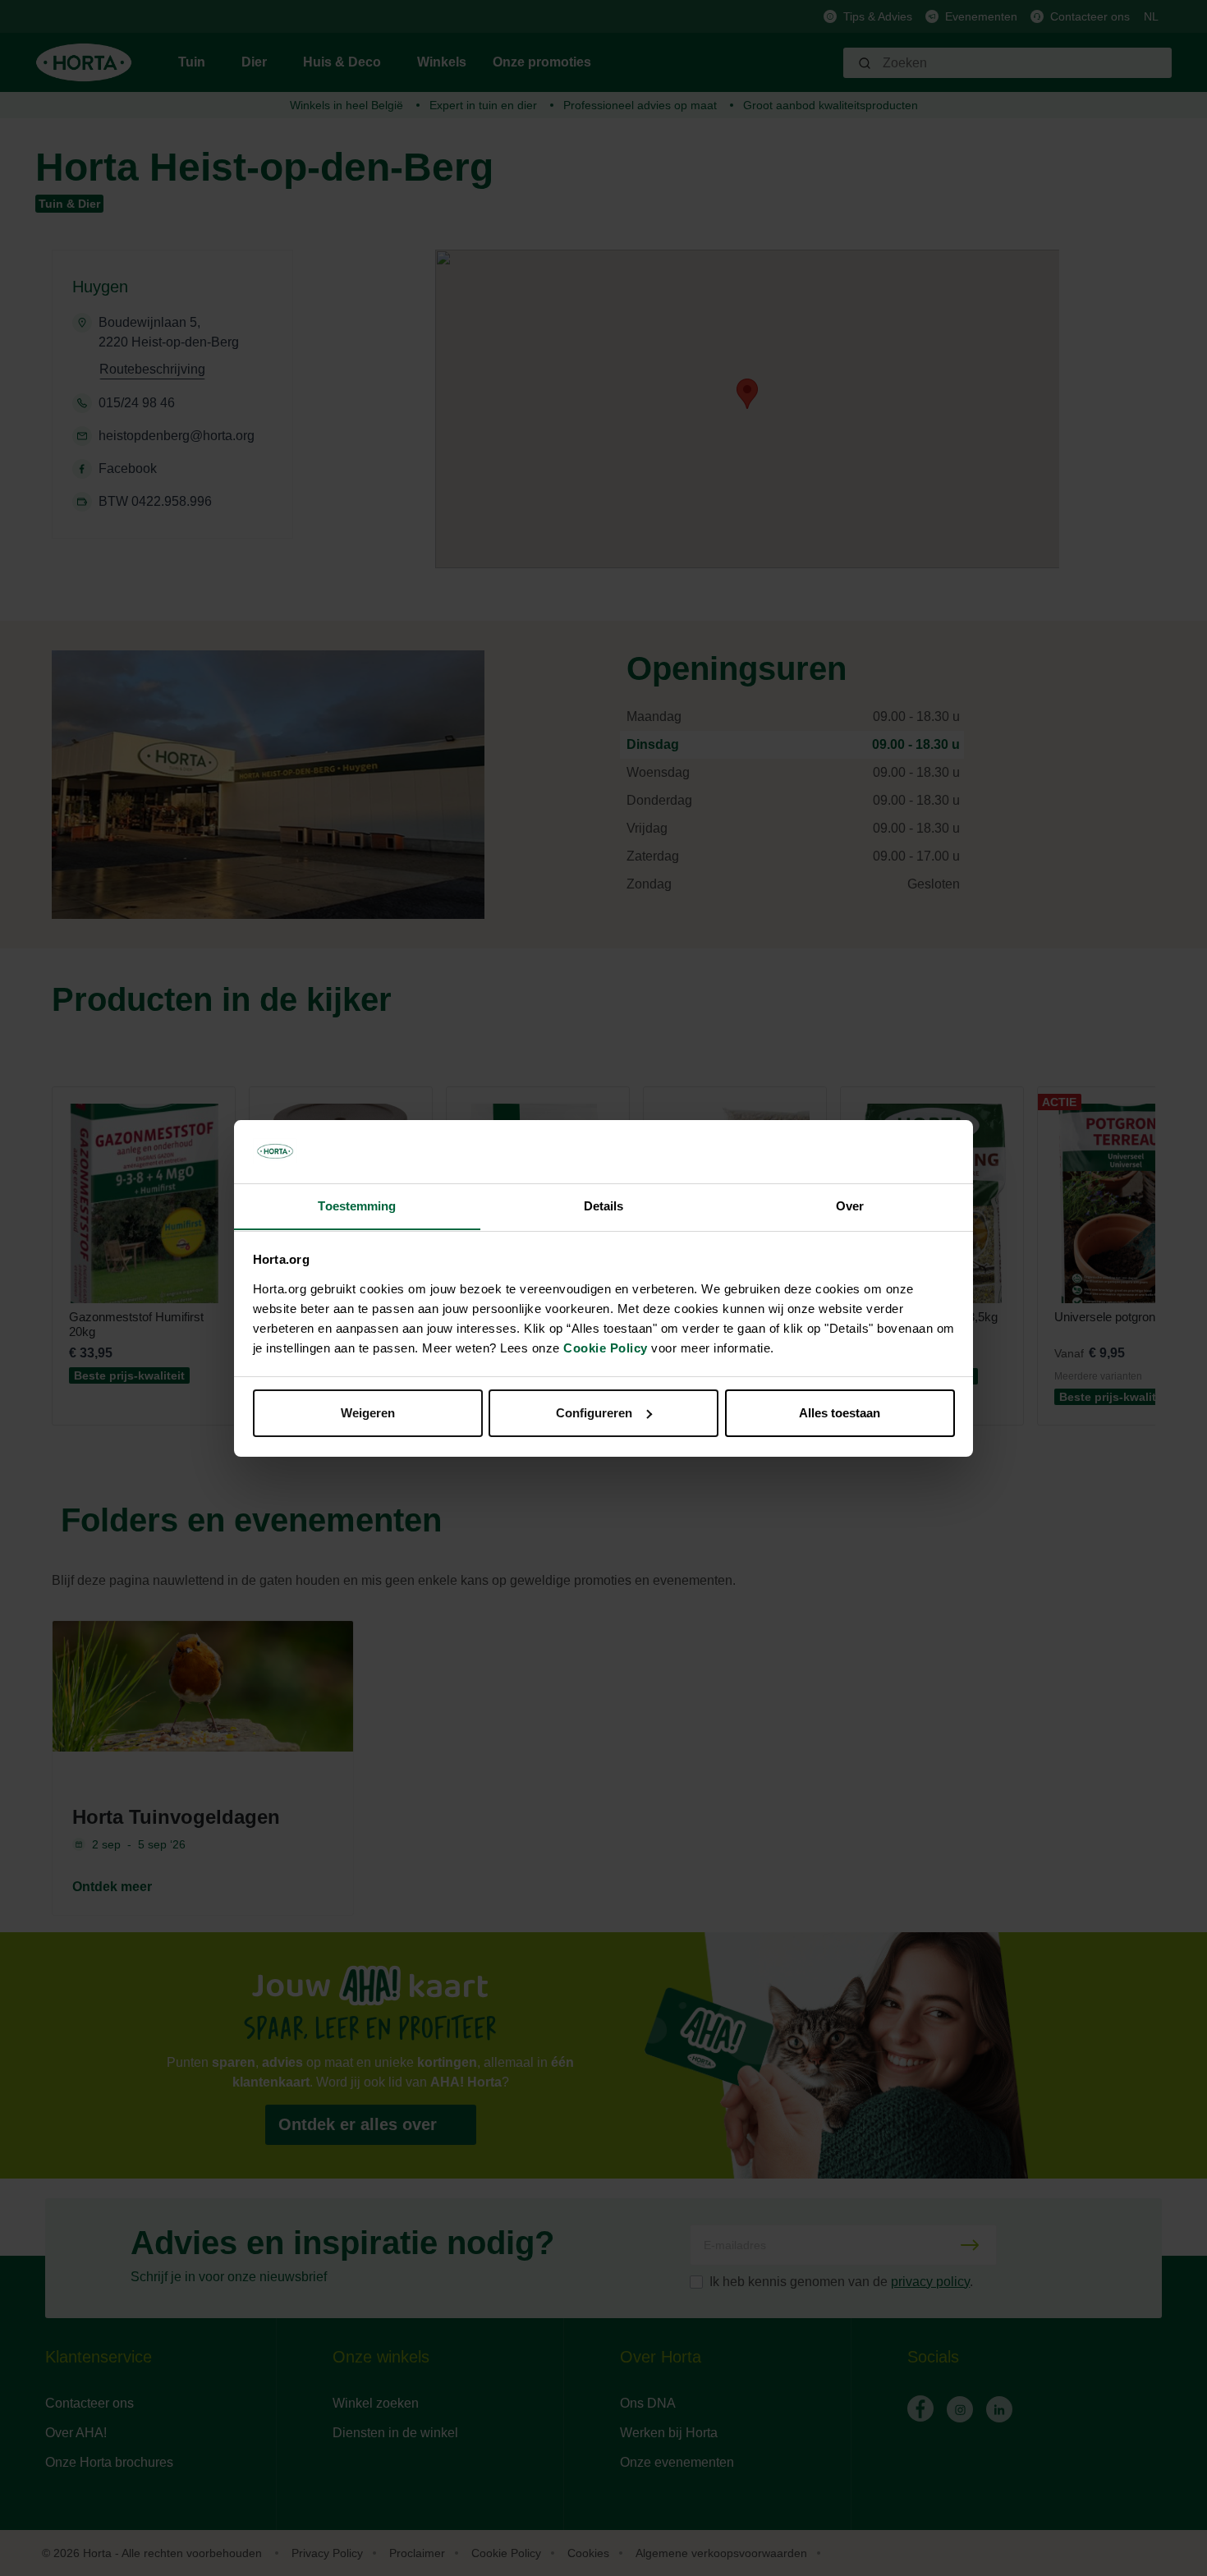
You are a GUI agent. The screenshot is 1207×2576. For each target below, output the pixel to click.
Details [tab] (604, 1205)
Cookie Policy (606, 1347)
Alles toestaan (840, 1413)
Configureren (594, 1413)
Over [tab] (850, 1205)
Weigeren (368, 1413)
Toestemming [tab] (357, 1205)
